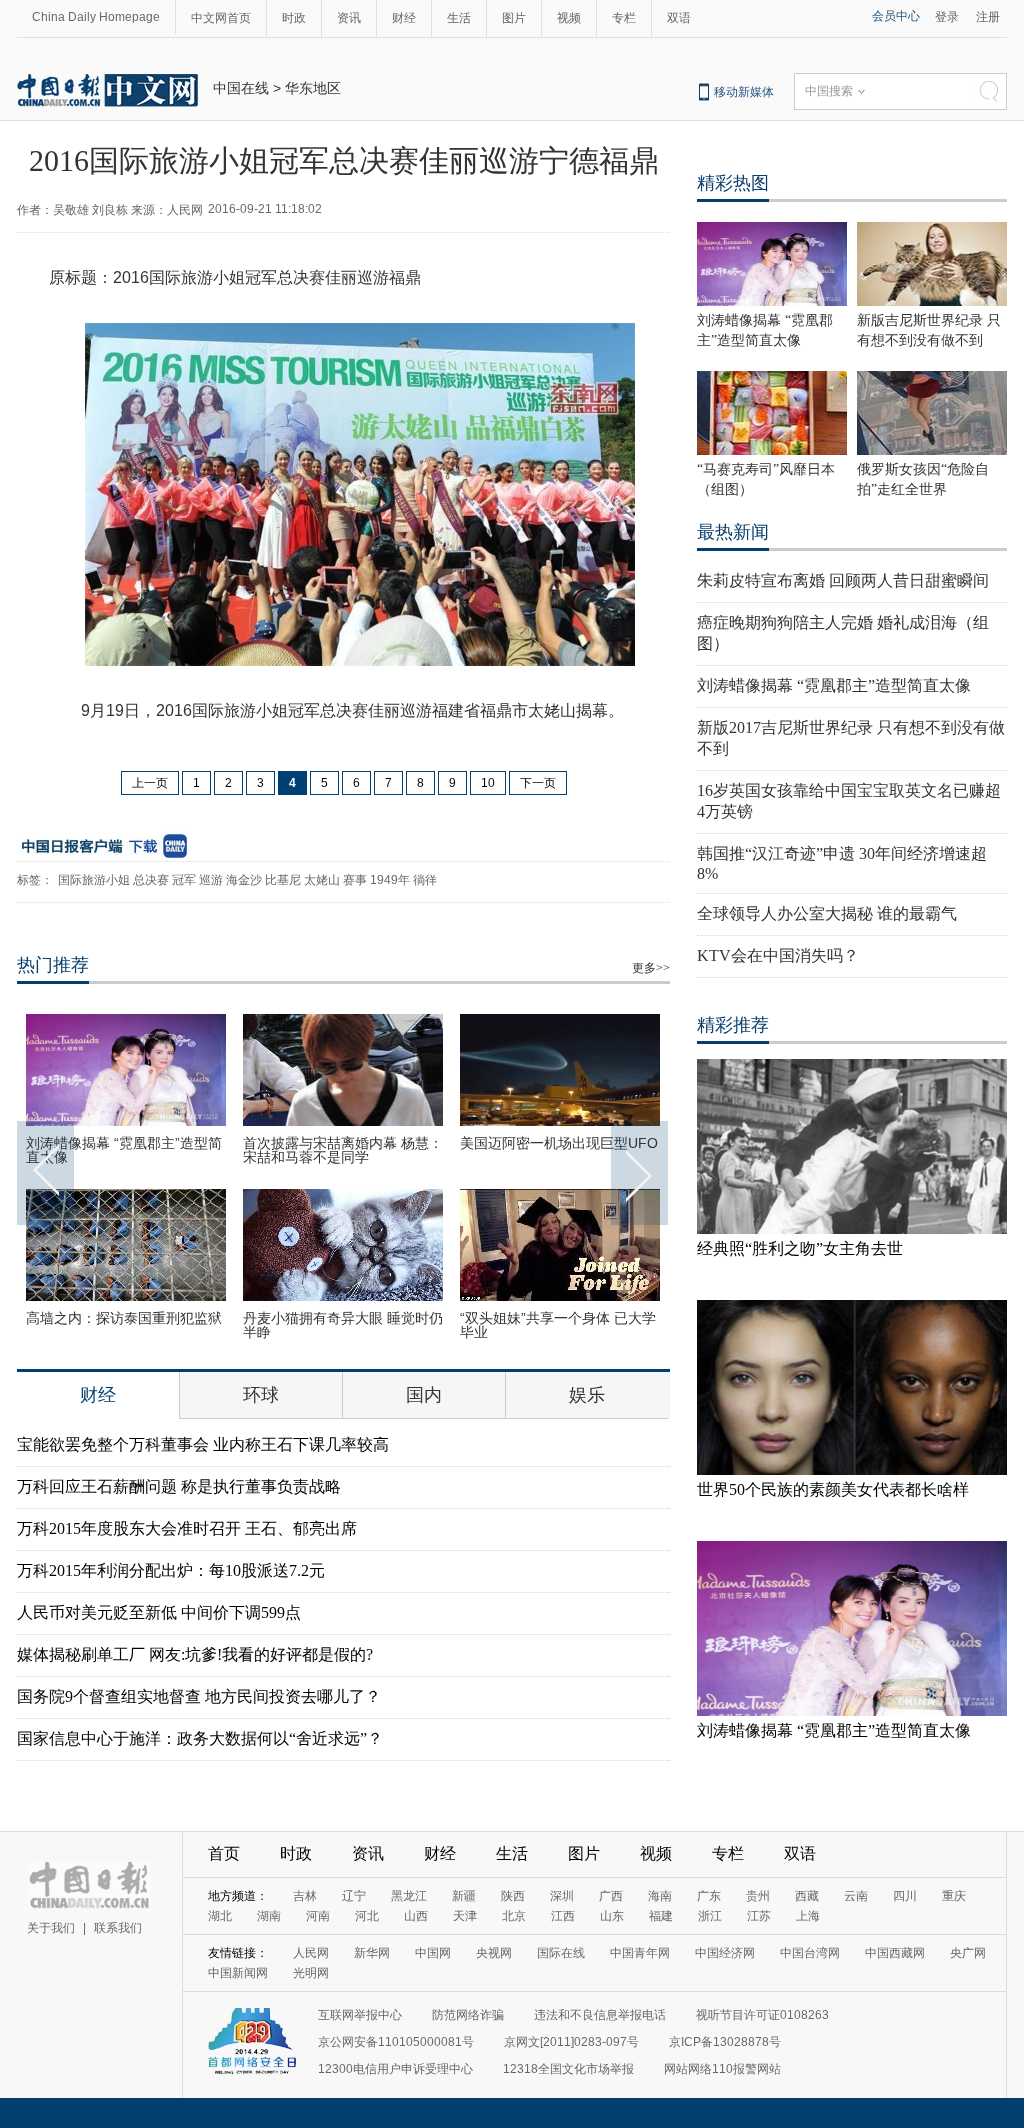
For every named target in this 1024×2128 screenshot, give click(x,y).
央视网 (494, 1953)
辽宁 (354, 1896)
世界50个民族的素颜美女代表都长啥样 (833, 1489)
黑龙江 (409, 1896)
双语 (679, 18)
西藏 (807, 1896)
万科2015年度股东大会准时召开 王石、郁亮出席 (187, 1528)
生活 (459, 18)
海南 (660, 1896)
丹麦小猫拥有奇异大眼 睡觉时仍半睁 (343, 1325)
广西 (611, 1896)
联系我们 (118, 1928)
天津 (465, 1916)
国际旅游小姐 (94, 880)
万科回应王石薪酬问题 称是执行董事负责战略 (179, 1486)
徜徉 (425, 880)
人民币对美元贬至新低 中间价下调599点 (159, 1612)
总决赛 (151, 880)
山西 (416, 1916)
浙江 (710, 1916)
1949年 (390, 880)
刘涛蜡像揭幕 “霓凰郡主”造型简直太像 (124, 1150)
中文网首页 (221, 18)
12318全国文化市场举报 (568, 2069)
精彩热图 (733, 183)
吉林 (305, 1896)
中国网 (433, 1953)
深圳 (562, 1896)
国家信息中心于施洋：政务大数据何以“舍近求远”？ (200, 1738)
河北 (367, 1916)
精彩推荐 (733, 1025)
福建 (661, 1916)
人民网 (311, 1953)
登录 (947, 17)
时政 (294, 18)
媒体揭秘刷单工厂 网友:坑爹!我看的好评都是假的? (195, 1654)
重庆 (954, 1896)
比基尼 (283, 880)
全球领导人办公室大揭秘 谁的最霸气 (827, 913)
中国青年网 (640, 1953)
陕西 (513, 1896)
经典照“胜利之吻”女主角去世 (800, 1248)
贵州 (758, 1896)
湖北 (220, 1916)
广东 (709, 1896)
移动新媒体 (744, 92)
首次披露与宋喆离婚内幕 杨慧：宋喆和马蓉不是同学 (343, 1150)
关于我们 (51, 1928)
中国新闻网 (238, 1973)
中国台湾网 (810, 1953)
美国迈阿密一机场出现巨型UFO (559, 1143)
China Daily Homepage (96, 17)
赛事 (355, 880)
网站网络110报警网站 (722, 2069)
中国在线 (241, 88)
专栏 (624, 18)
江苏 (759, 1916)
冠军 (184, 880)
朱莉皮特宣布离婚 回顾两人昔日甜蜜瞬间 (843, 580)
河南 (318, 1916)
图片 (514, 18)
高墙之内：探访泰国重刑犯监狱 (124, 1318)
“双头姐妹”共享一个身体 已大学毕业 (558, 1325)
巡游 (211, 880)
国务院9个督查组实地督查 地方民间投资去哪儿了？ (199, 1696)
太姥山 (322, 880)
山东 (612, 1916)
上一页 (150, 783)
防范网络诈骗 (468, 2015)
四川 (905, 1896)
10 (488, 783)
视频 (569, 18)
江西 (563, 1916)
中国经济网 (725, 1953)
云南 (856, 1896)
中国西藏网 (895, 1953)
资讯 (349, 18)
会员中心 (896, 16)
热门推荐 (53, 965)
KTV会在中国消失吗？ (778, 955)
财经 (404, 18)
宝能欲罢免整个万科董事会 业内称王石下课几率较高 (203, 1444)
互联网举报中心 (360, 2015)
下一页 (538, 783)
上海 (808, 1916)
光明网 (311, 1973)
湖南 (269, 1916)
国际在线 (561, 1953)
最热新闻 (733, 532)
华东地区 (313, 88)
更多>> (651, 968)
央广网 (968, 1953)
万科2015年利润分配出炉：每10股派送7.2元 (171, 1570)
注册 (988, 17)
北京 (514, 1916)
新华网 (372, 1953)
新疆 (464, 1896)
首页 (224, 1853)
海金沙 (244, 880)
